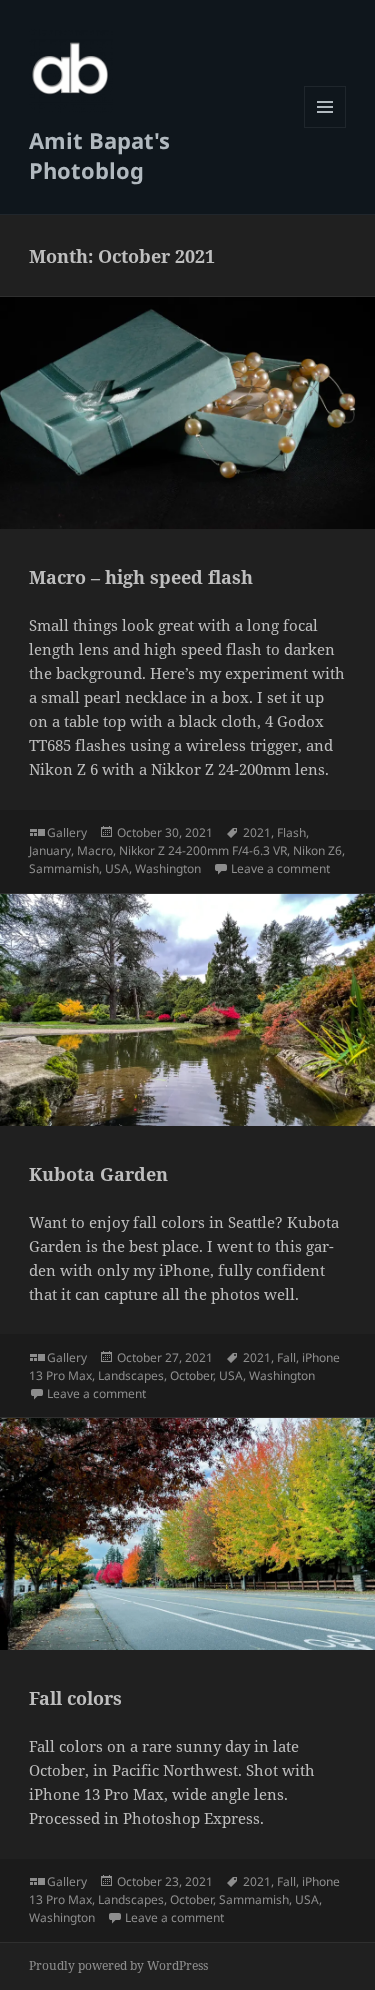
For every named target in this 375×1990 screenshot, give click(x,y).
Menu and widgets (325, 127)
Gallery (67, 832)
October (191, 1375)
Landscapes (131, 1375)
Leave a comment (280, 868)
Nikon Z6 (317, 850)
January (50, 850)
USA (117, 868)
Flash (291, 832)
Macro (95, 850)
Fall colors (75, 1698)
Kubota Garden (98, 1174)
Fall (286, 1357)
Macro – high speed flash (141, 577)
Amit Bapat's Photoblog (99, 155)
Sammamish (64, 868)
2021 (257, 832)
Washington (168, 868)
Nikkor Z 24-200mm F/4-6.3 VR (203, 850)
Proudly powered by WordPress (118, 1965)
